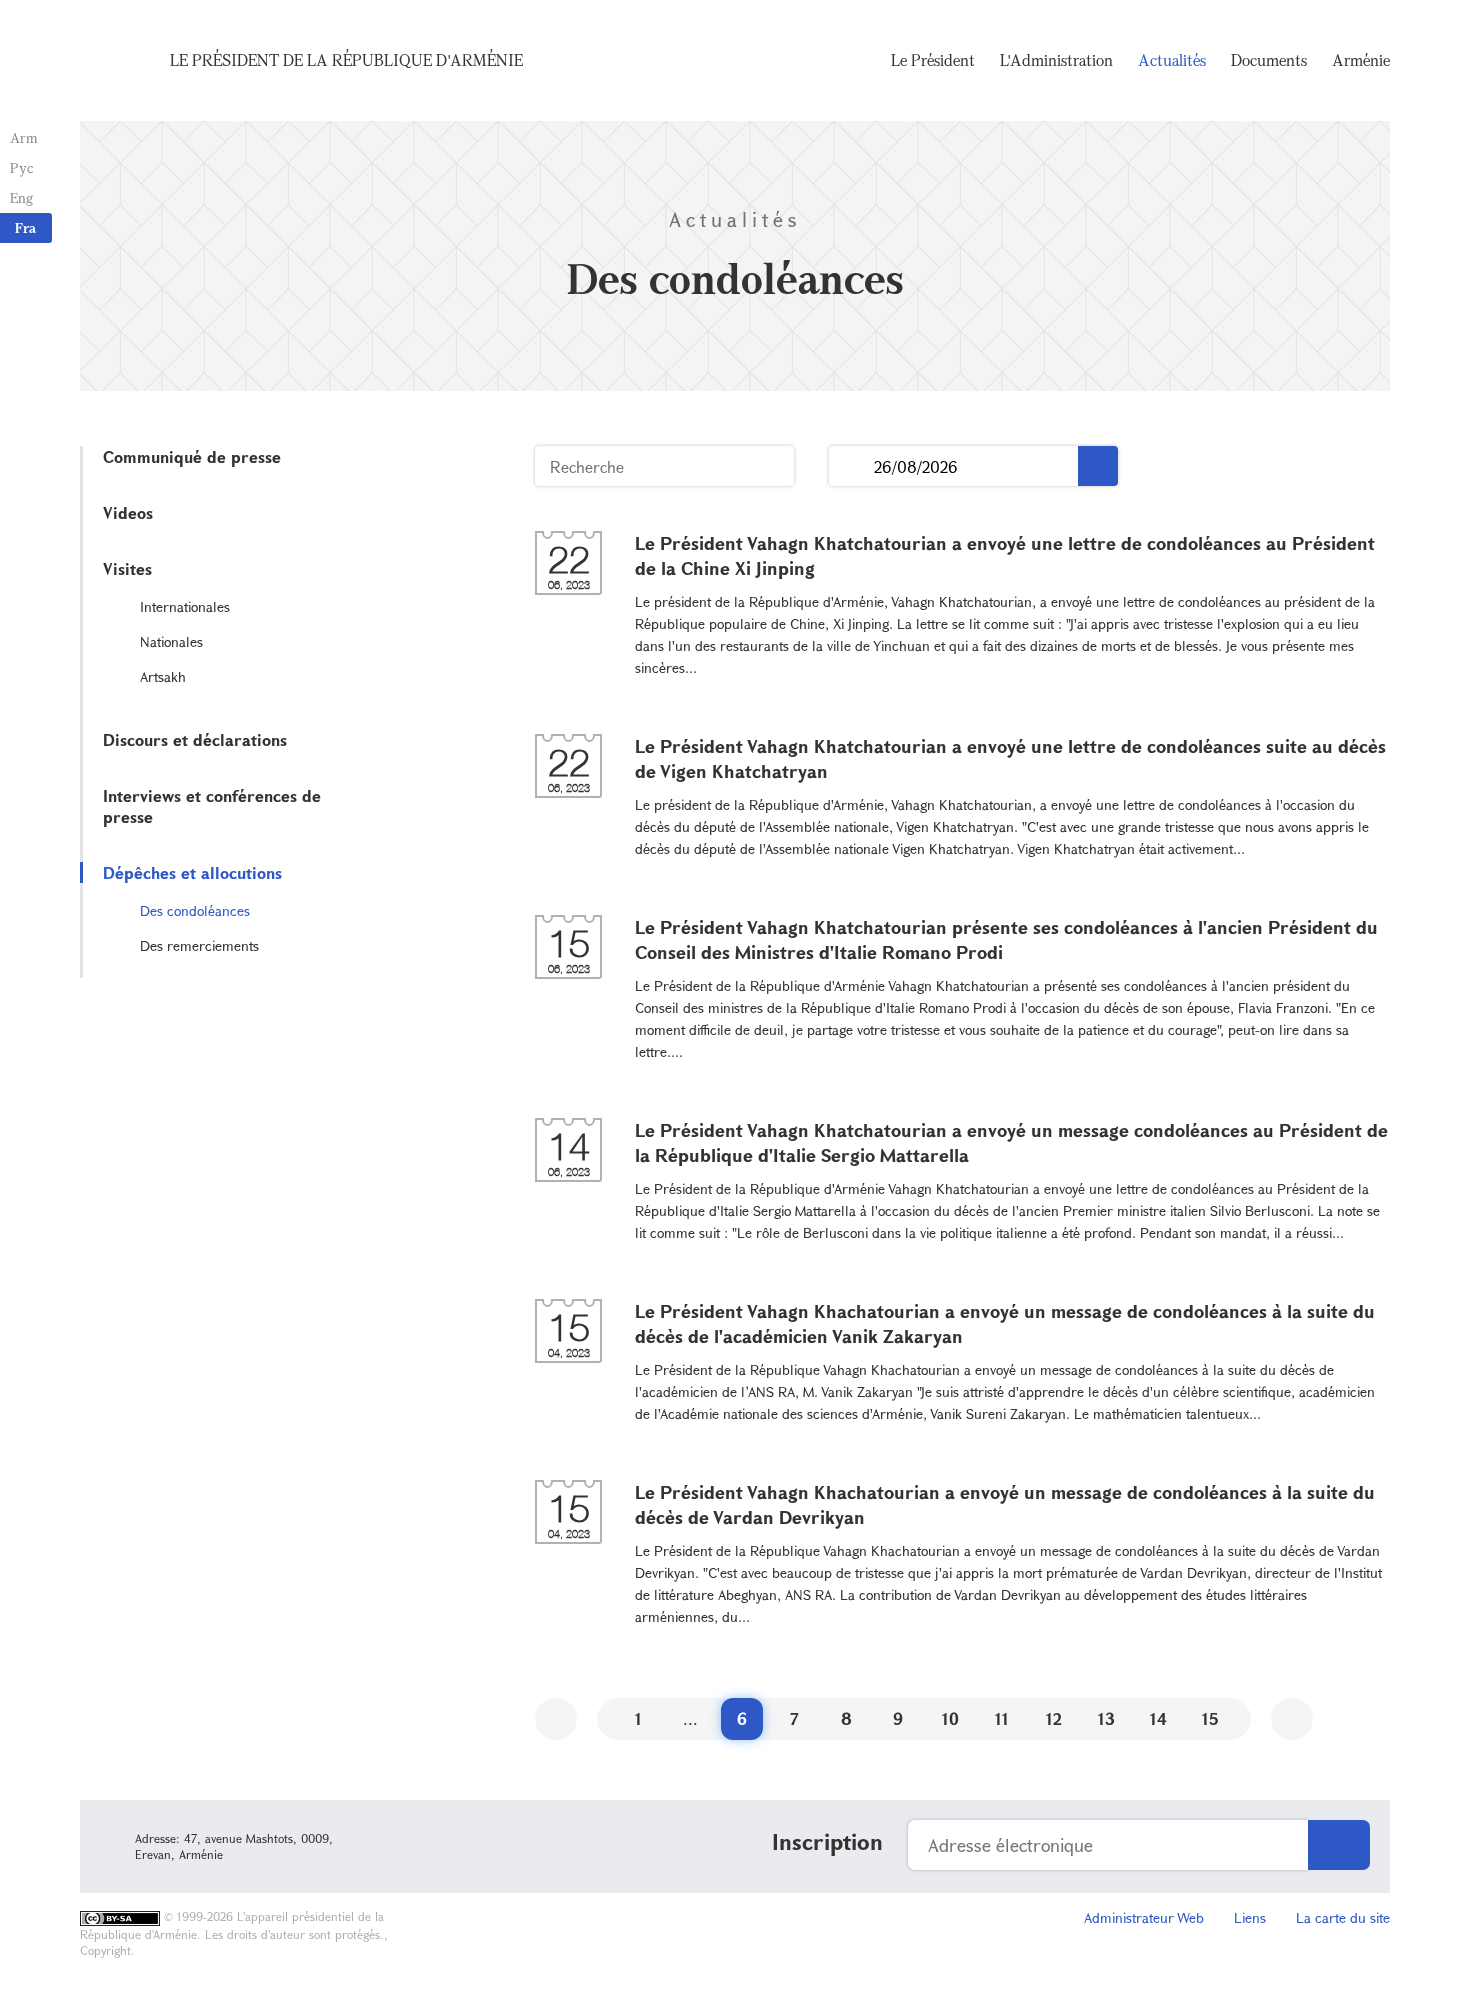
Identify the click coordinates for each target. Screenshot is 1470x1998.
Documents (1269, 60)
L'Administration (1056, 60)
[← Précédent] (556, 1719)
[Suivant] (1292, 1719)
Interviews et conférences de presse (212, 806)
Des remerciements (199, 945)
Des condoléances (195, 910)
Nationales (171, 641)
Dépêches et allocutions (192, 872)
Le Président (933, 60)
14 (1158, 1718)
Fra (25, 227)
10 (950, 1718)
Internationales (185, 606)
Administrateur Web (1144, 1917)
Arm (24, 137)
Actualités (1172, 60)
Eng (21, 197)
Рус (21, 167)
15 (1210, 1718)
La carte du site (1343, 1917)
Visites (127, 568)
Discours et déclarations (195, 739)
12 (1054, 1718)
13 (1106, 1718)
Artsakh (163, 676)
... (851, 466)
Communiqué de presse (192, 456)
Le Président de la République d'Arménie (346, 60)
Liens (1250, 1917)
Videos (128, 512)
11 (1002, 1718)
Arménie (1361, 60)
